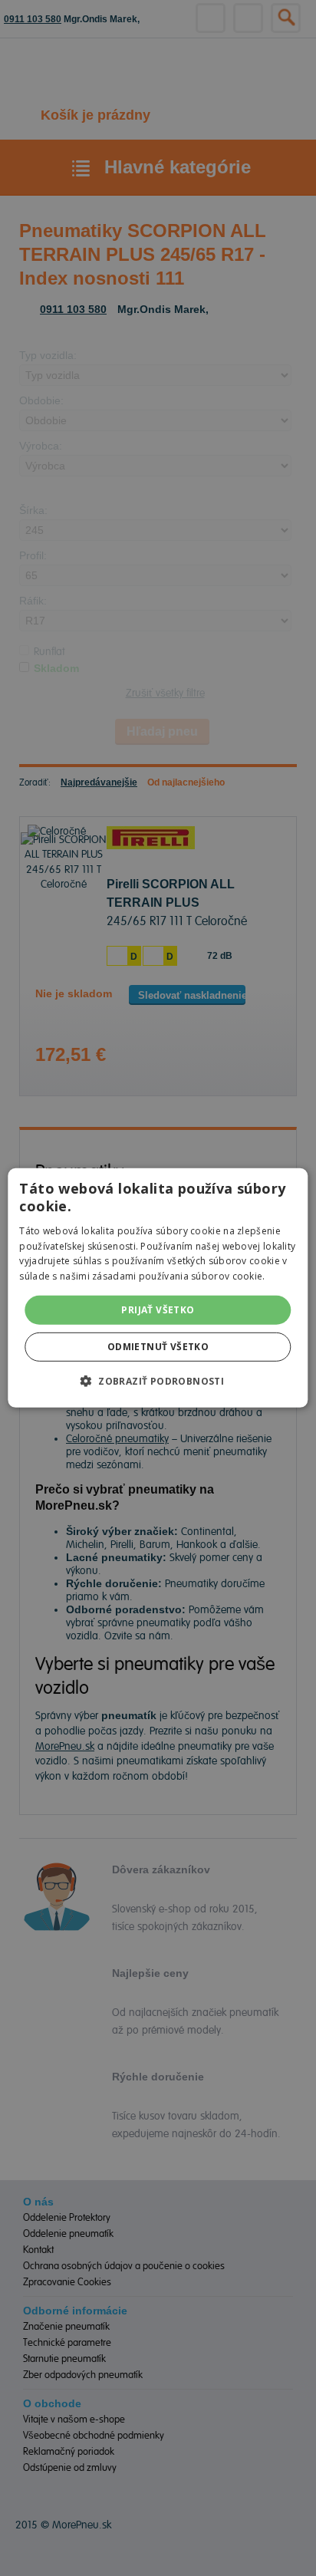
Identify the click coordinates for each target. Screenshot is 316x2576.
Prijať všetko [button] (158, 1310)
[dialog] (158, 1288)
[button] (158, 1381)
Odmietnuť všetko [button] (158, 1347)
